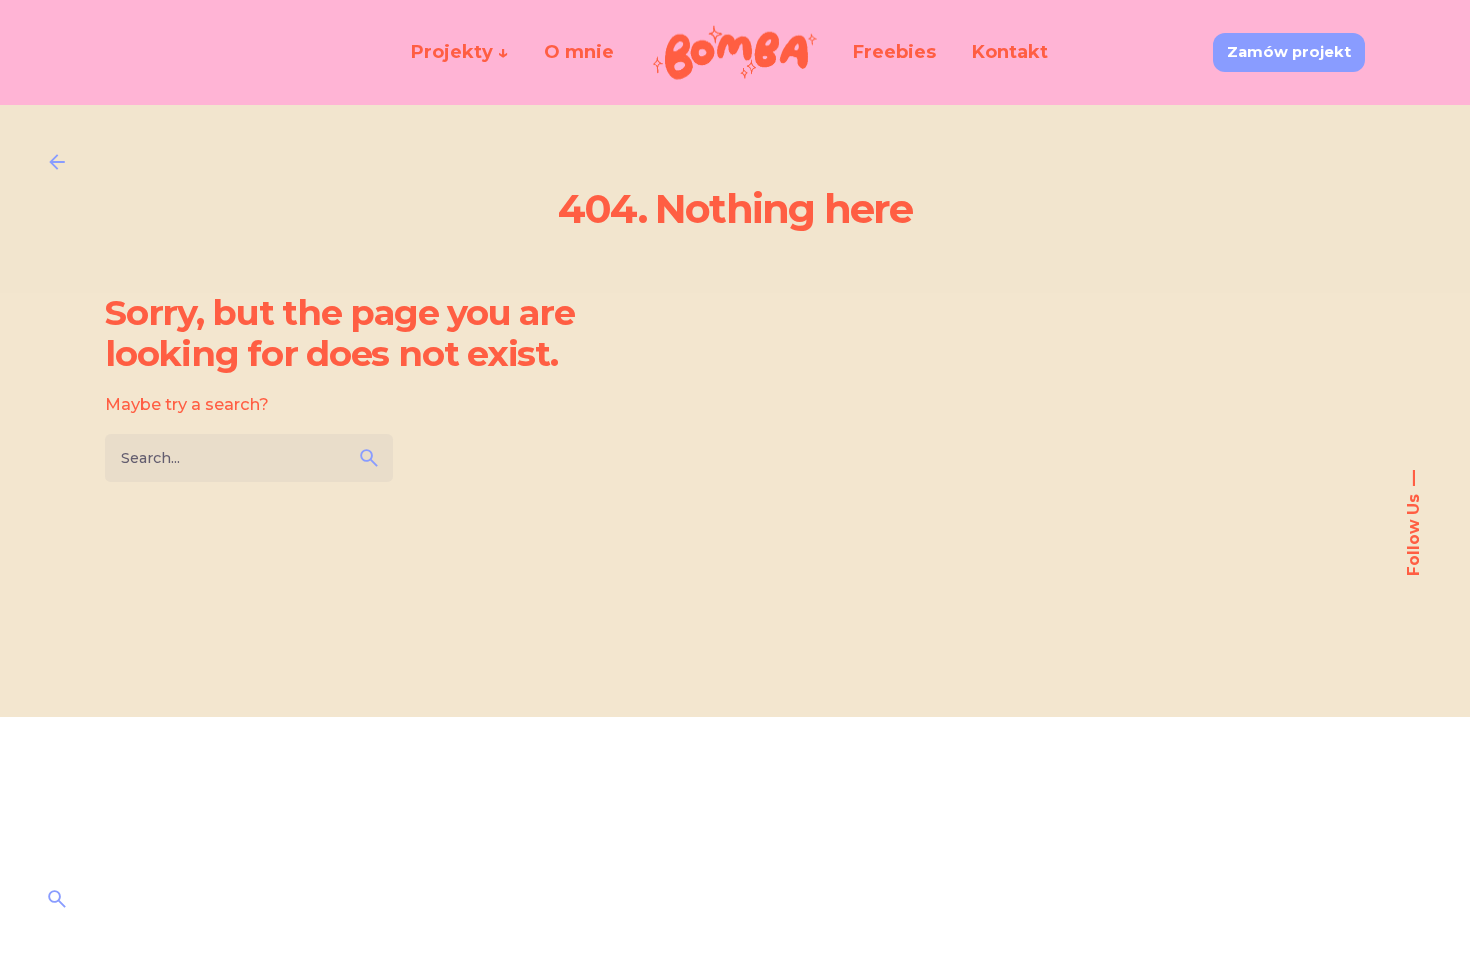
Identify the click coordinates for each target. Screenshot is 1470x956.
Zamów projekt (1289, 52)
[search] (369, 458)
